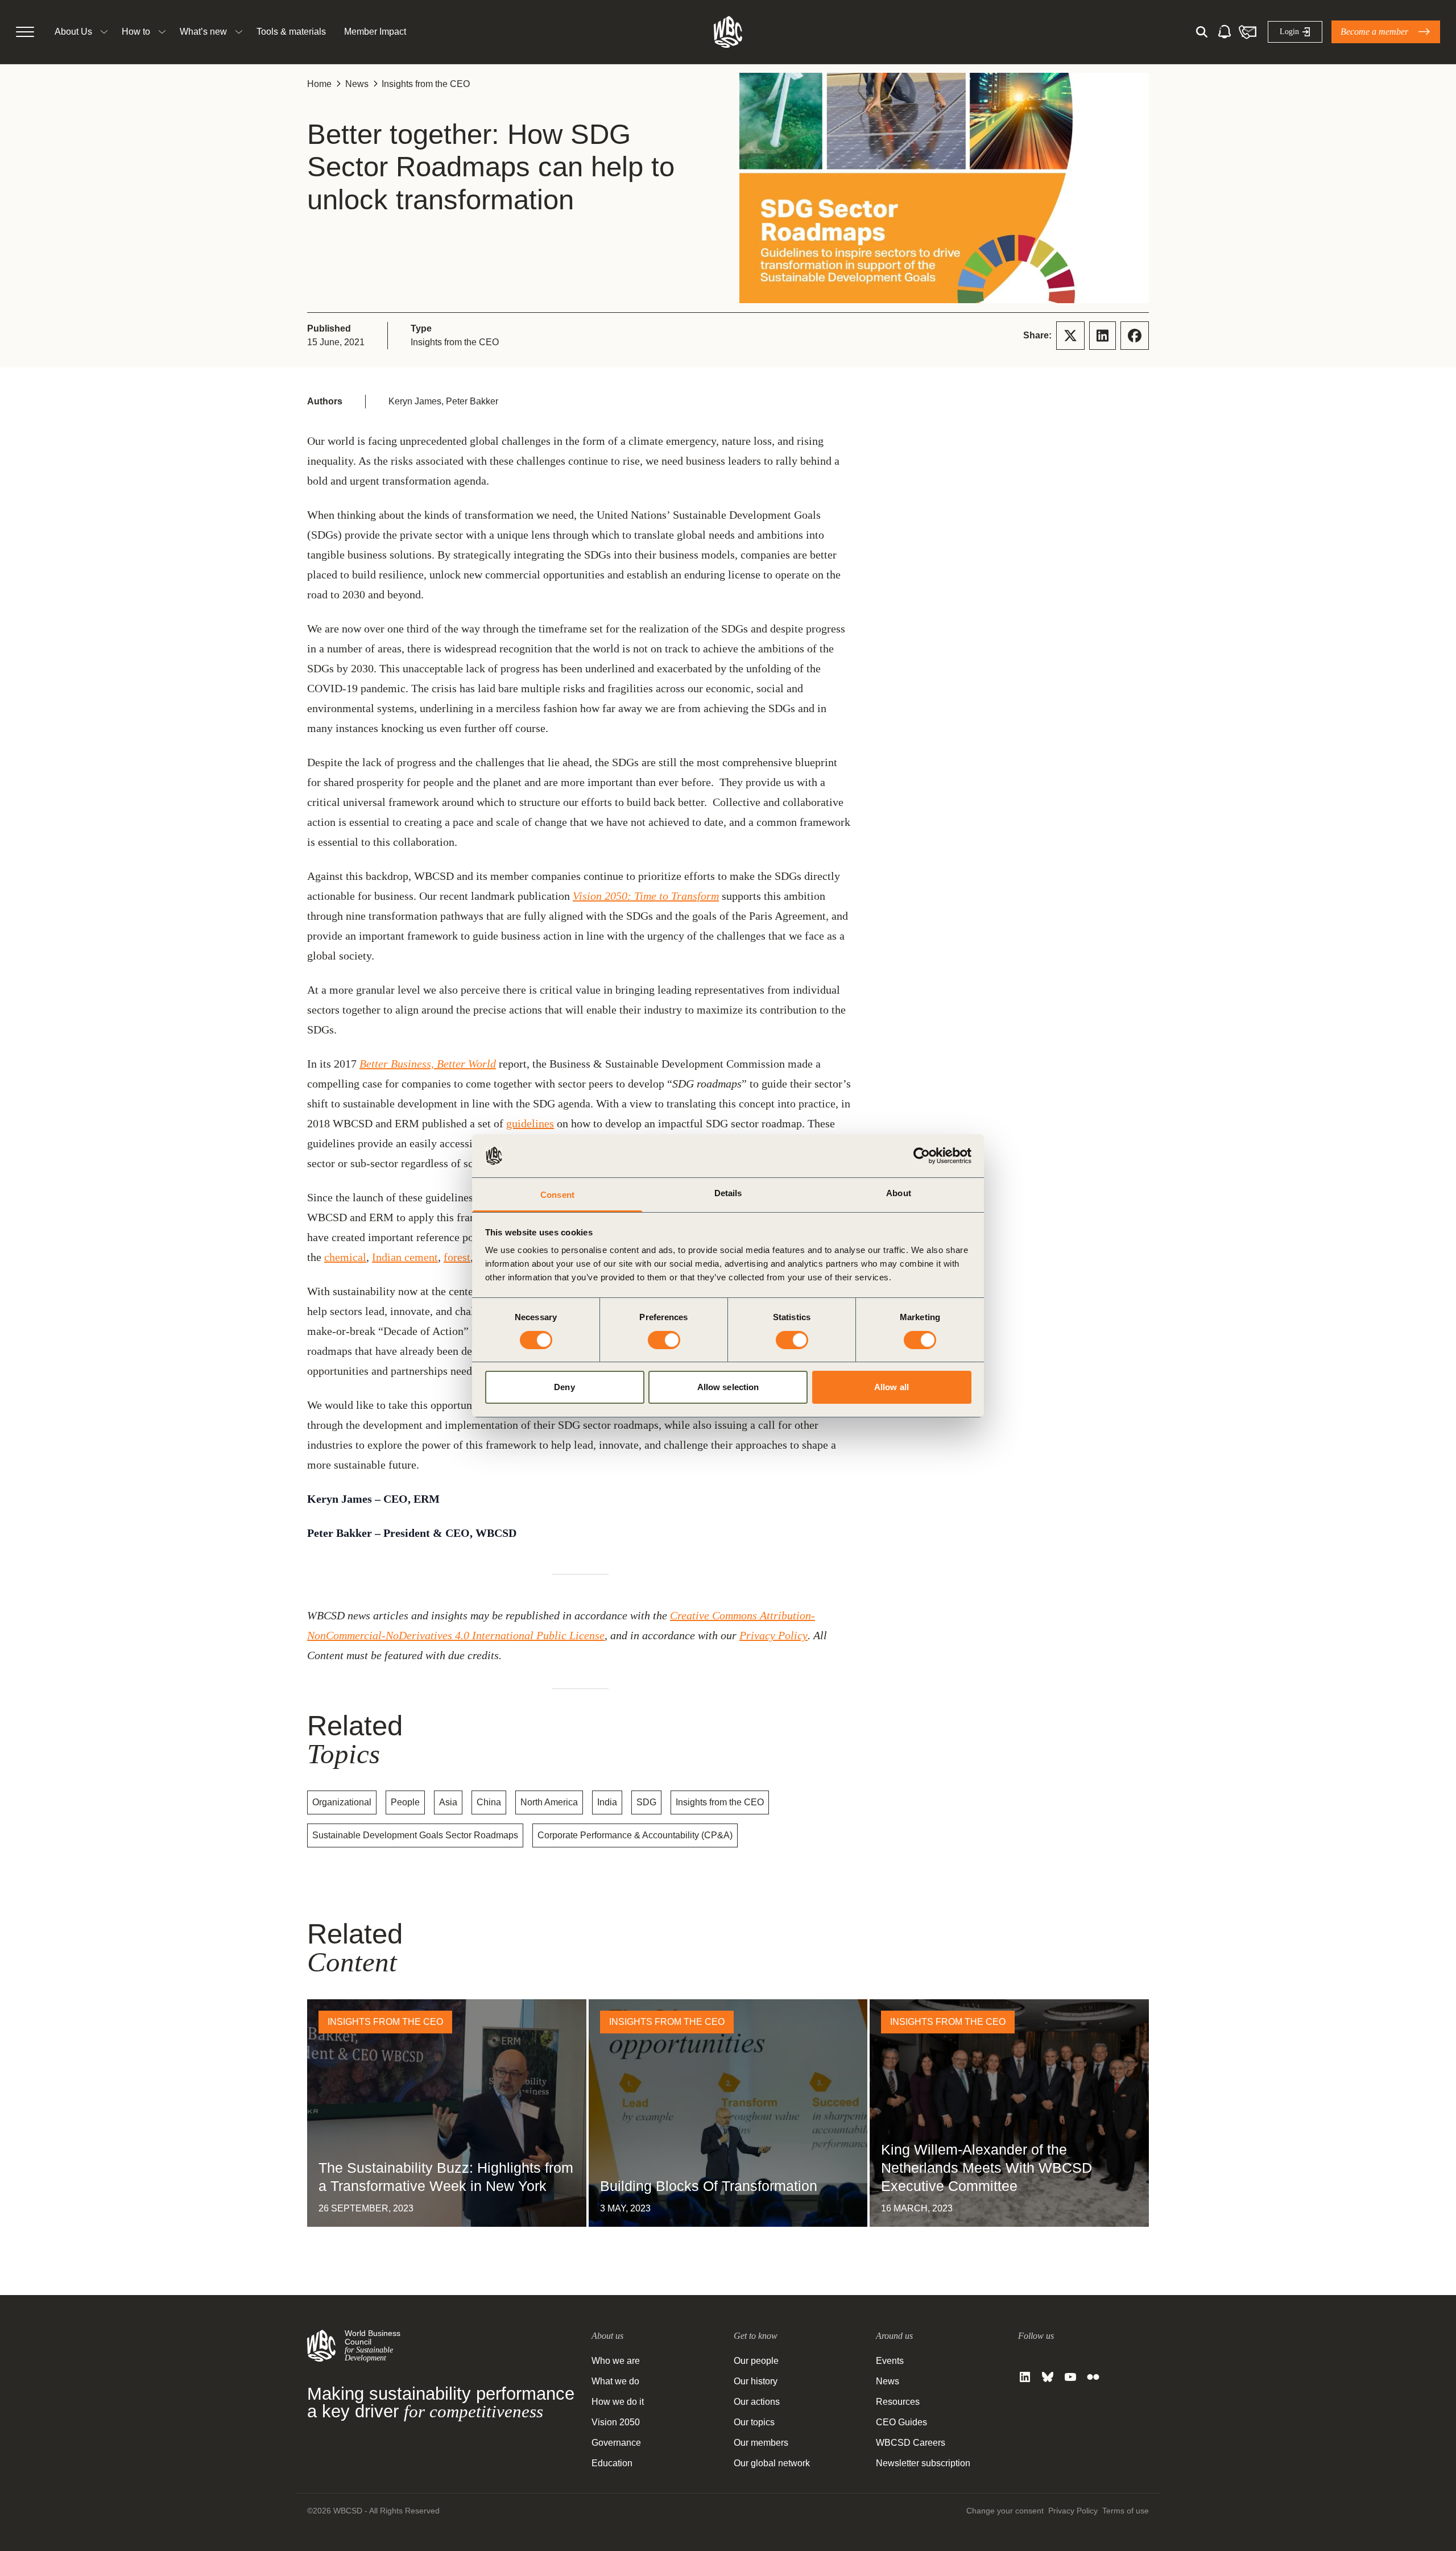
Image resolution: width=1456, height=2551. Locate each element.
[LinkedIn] (1025, 2377)
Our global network (772, 2463)
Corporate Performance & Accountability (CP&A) (635, 1835)
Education (612, 2463)
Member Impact (375, 32)
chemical (345, 1257)
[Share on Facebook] (1135, 336)
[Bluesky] (1048, 2377)
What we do (615, 2381)
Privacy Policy (773, 1635)
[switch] (664, 1340)
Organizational (342, 1802)
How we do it (618, 2402)
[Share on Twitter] (1070, 336)
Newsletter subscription (923, 2463)
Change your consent (1005, 2511)
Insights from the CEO (426, 84)
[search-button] (1202, 32)
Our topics (754, 2422)
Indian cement (405, 1257)
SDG (646, 1802)
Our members (761, 2443)
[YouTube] (1070, 2377)
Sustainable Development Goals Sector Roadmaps (415, 1835)
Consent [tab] (557, 1195)
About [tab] (899, 1193)
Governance (616, 2443)
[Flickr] (1093, 2377)
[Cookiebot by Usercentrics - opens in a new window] (922, 1156)
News (357, 84)
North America (549, 1802)
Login (1289, 32)
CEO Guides (901, 2422)
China (489, 1802)
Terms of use (1126, 2511)
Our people (756, 2361)
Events (890, 2361)
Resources (898, 2402)
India (607, 1802)
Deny (564, 1387)
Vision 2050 (616, 2422)
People (405, 1802)
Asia (448, 1802)
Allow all (892, 1387)
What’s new (203, 32)
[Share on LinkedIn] (1103, 336)
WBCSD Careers (911, 2443)
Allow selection (728, 1387)
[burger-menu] (25, 32)
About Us (73, 32)
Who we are (616, 2361)
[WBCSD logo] (728, 32)
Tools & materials (291, 32)
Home (319, 84)
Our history (756, 2381)
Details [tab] (728, 1193)
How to (136, 32)
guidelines (530, 1123)
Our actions (757, 2402)
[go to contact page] (1247, 32)
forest (457, 1257)
